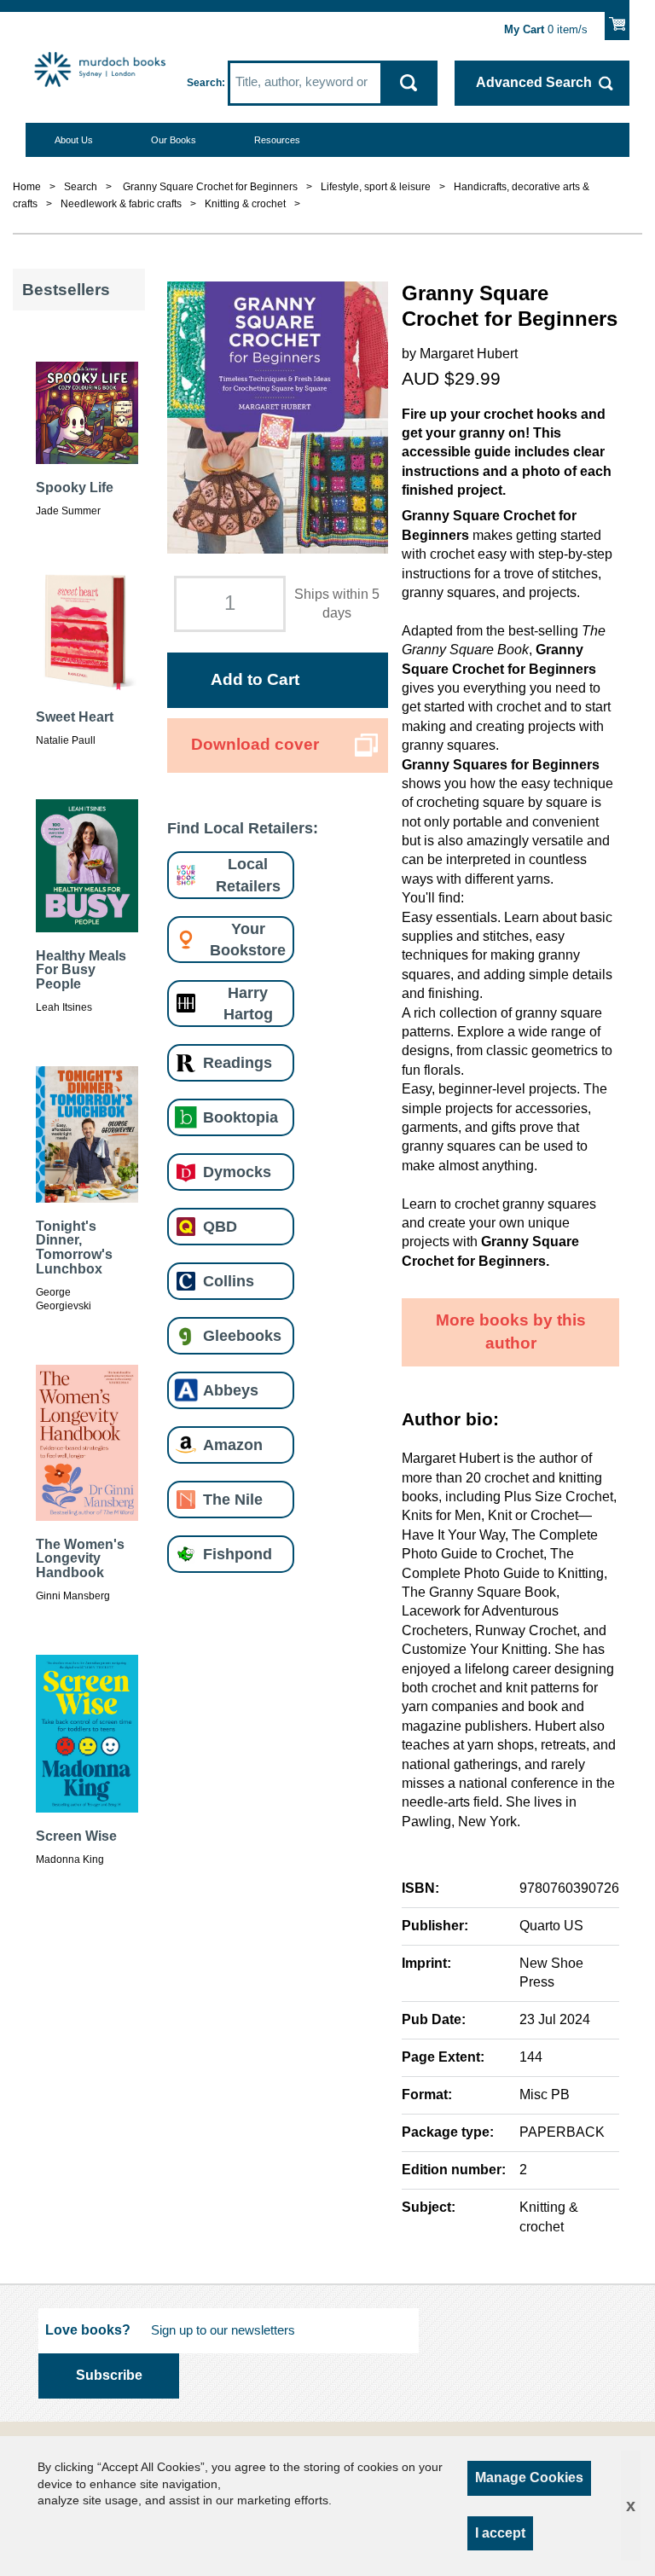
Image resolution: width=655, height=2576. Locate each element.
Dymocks (237, 1172)
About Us (74, 140)
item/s (546, 30)
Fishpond (238, 1554)
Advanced (534, 82)
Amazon (233, 1445)
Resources (277, 140)
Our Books (174, 140)
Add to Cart (255, 679)
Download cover (255, 744)
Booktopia (241, 1117)
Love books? (88, 2330)
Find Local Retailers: (243, 828)
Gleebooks (242, 1335)
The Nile (233, 1499)
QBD (220, 1226)
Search (204, 83)
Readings (238, 1062)
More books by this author (511, 1332)
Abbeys (231, 1390)
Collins (229, 1281)
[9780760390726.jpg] (277, 417)
